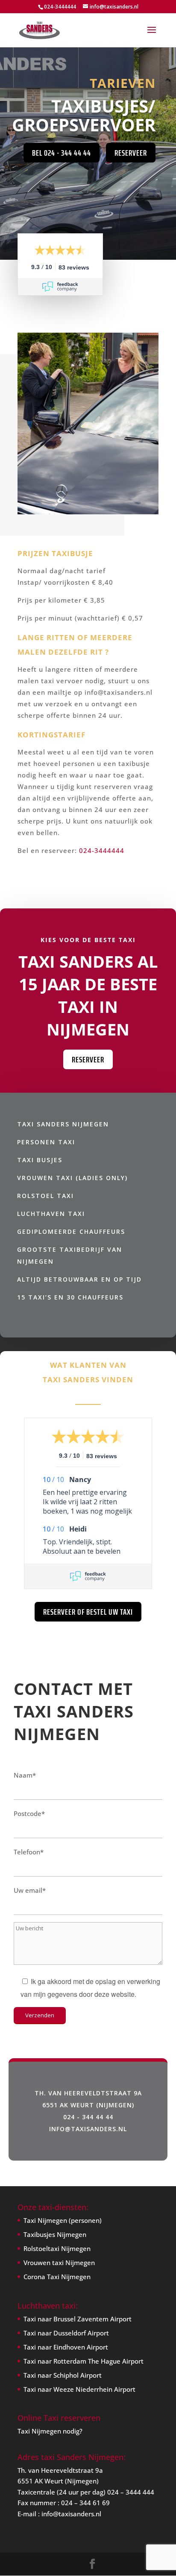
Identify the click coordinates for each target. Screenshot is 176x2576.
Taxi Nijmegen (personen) (63, 2220)
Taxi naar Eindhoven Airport (66, 2347)
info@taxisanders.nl (71, 2514)
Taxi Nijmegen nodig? (50, 2431)
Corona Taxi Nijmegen (57, 2277)
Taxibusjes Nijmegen (55, 2234)
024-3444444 (102, 850)
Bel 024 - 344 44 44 (62, 153)
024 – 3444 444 (131, 2492)
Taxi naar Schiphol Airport (63, 2375)
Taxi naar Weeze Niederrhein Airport (79, 2389)
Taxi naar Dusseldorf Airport (66, 2333)
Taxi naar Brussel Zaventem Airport (78, 2319)
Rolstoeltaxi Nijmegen (57, 2248)
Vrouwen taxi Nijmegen (59, 2263)
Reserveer (131, 153)
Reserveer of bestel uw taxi (88, 1612)
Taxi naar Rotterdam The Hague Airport (84, 2361)
